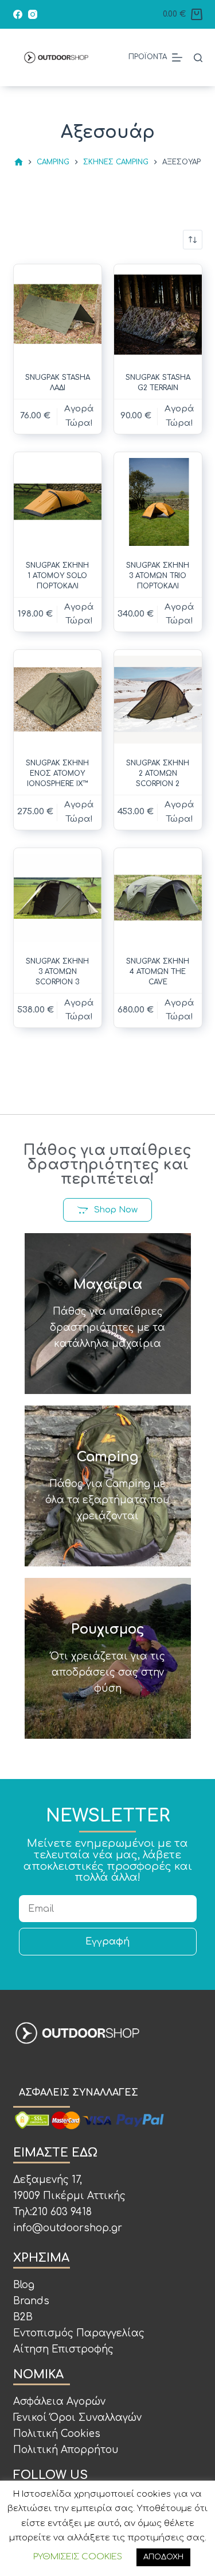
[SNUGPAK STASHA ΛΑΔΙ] (58, 314)
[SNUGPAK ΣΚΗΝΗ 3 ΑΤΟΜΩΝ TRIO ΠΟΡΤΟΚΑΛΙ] (158, 502)
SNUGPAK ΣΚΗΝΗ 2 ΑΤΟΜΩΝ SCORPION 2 (158, 773)
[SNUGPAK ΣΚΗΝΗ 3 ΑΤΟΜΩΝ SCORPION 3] (58, 898)
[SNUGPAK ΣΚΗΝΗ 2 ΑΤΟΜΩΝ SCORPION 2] (158, 700)
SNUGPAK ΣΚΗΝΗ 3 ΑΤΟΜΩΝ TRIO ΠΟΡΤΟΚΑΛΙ (158, 576)
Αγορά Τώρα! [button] (79, 416)
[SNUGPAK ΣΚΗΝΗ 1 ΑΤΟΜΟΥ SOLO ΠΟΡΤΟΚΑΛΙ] (58, 502)
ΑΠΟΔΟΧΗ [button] (163, 2557)
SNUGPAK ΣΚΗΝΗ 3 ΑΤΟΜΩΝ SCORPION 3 (57, 972)
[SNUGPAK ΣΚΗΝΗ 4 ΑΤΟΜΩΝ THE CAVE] (158, 898)
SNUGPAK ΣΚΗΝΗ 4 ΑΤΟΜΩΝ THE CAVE (158, 972)
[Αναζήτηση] (198, 58)
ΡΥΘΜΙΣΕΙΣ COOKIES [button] (78, 2557)
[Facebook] (18, 14)
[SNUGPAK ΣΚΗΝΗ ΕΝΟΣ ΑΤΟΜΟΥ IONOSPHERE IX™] (58, 700)
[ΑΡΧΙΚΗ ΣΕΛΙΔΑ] (19, 162)
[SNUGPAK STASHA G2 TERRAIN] (158, 314)
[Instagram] (33, 14)
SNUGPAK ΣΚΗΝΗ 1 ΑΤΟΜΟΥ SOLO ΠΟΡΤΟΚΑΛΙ (57, 576)
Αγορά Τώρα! (79, 812)
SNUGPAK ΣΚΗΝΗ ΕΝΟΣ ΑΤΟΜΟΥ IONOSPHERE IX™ (57, 773)
